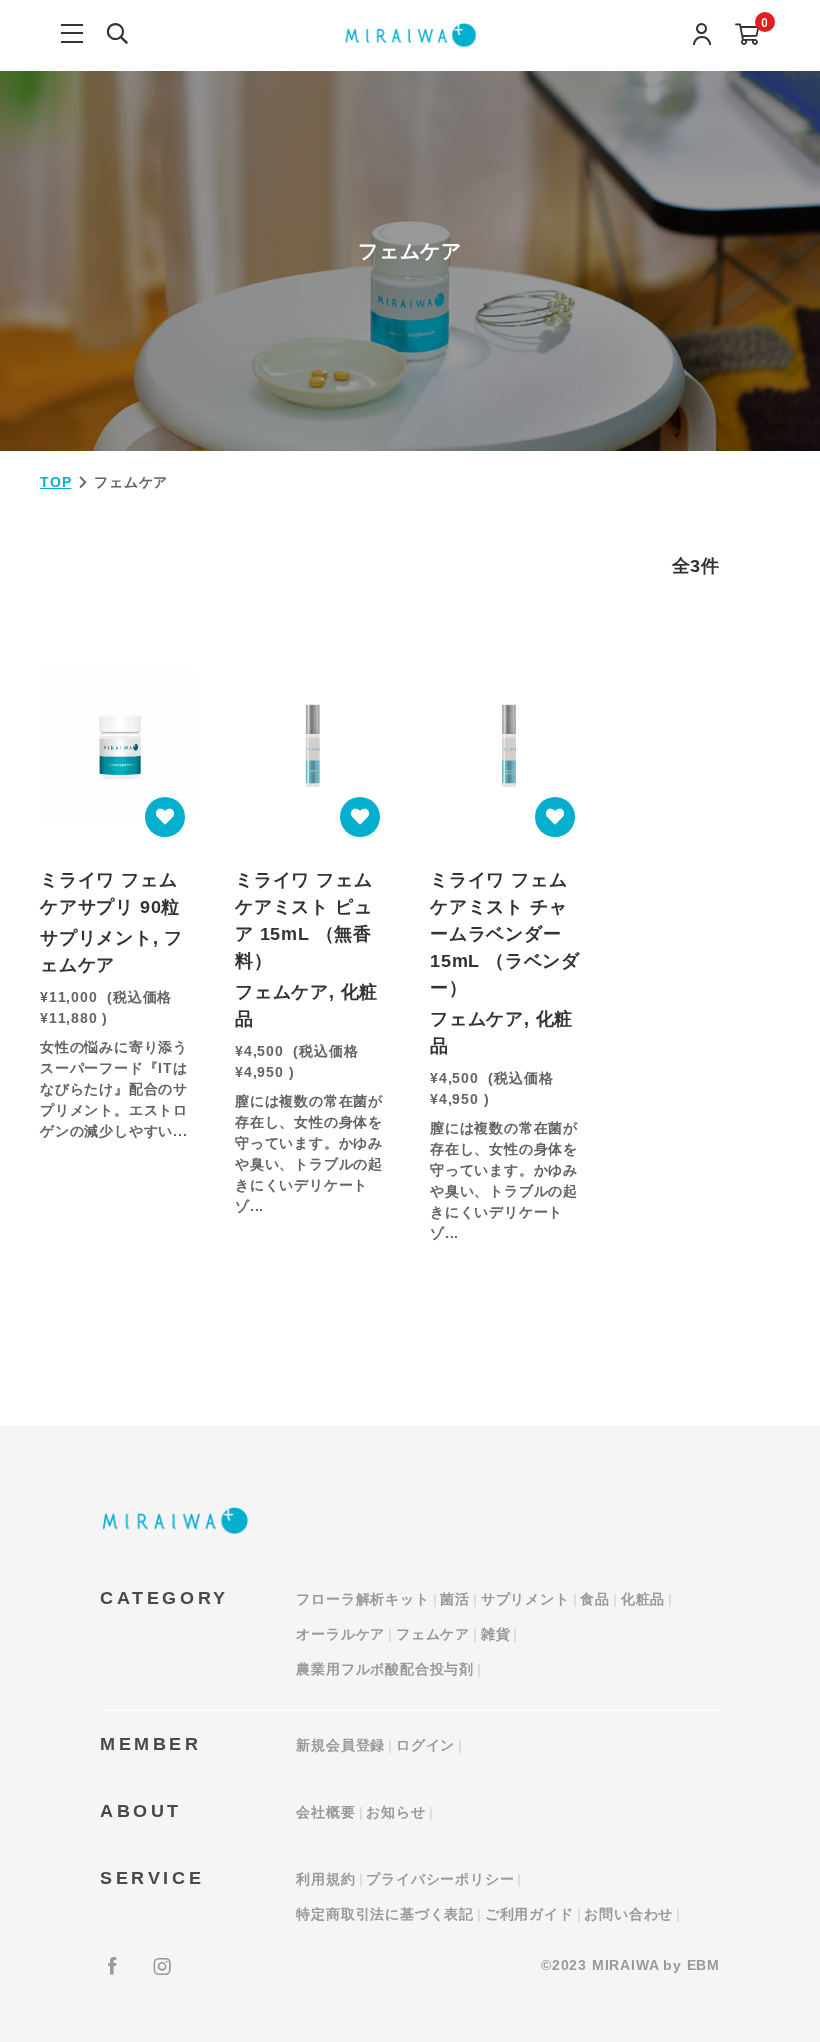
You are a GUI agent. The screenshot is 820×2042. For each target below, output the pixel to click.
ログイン (425, 1745)
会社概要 (325, 1812)
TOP (55, 482)
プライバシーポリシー (440, 1879)
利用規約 (325, 1879)
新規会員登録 (340, 1745)
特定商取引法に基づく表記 (385, 1914)
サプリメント (525, 1599)
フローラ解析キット (362, 1599)
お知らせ (395, 1812)
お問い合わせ (628, 1914)
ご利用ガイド (529, 1914)
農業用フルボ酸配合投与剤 (385, 1669)
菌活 (455, 1599)
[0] (747, 35)
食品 (595, 1599)
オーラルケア (340, 1634)
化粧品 (643, 1599)
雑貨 (496, 1634)
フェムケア (433, 1634)
